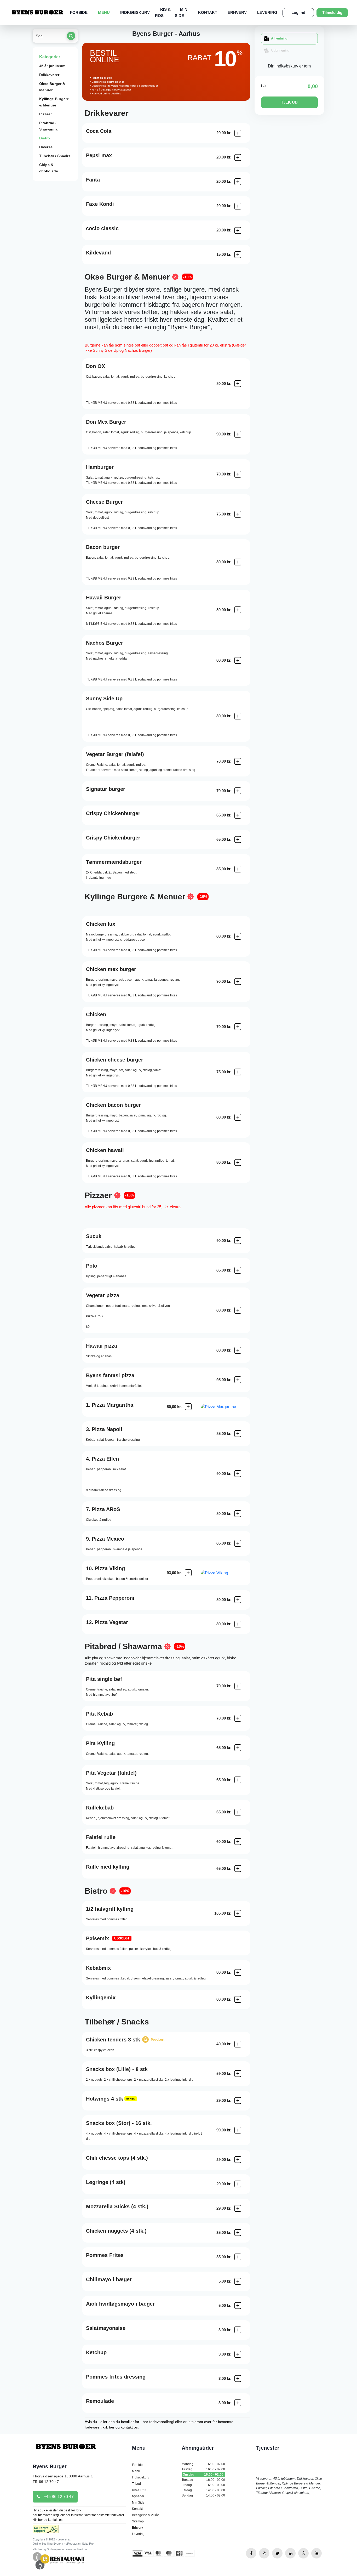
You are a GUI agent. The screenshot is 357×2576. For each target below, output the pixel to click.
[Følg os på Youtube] (316, 2553)
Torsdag (203, 2480)
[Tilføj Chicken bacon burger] (238, 1117)
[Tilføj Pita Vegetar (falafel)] (238, 1780)
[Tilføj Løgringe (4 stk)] (238, 2184)
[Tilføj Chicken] (238, 1027)
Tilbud (136, 2484)
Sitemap (138, 2521)
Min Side (138, 2503)
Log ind (298, 12)
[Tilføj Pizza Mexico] (238, 1543)
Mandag (203, 2464)
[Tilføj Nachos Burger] (238, 660)
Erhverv (237, 12)
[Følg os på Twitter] (277, 2553)
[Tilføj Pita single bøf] (238, 1686)
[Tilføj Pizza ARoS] (238, 1514)
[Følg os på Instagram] (264, 2553)
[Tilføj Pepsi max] (238, 157)
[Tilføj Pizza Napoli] (238, 1434)
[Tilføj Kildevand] (238, 255)
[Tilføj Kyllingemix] (238, 1999)
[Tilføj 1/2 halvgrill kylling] (238, 1913)
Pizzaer (45, 114)
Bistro (45, 138)
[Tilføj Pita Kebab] (238, 1718)
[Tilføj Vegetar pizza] (238, 1310)
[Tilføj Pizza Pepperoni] (238, 1600)
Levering (267, 12)
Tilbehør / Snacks (55, 156)
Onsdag (203, 2475)
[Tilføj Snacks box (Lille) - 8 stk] (238, 2074)
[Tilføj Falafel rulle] (238, 1842)
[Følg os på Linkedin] (290, 2553)
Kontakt (208, 12)
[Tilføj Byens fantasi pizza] (238, 1380)
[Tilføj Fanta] (238, 182)
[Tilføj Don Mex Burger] (238, 434)
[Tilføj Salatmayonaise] (238, 2330)
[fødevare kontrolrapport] (46, 2531)
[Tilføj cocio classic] (238, 230)
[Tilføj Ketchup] (238, 2354)
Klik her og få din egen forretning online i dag (61, 2549)
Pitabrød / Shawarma (48, 126)
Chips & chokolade (49, 168)
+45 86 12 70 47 (58, 2497)
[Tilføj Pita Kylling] (238, 1748)
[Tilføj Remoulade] (238, 2403)
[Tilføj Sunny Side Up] (238, 716)
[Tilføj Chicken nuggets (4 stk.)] (238, 2233)
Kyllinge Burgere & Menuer (54, 102)
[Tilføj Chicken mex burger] (238, 981)
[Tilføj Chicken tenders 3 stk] (238, 2044)
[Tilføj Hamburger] (238, 474)
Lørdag (203, 2490)
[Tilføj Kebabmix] (238, 1972)
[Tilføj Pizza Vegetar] (238, 1624)
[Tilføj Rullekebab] (238, 1812)
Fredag (203, 2485)
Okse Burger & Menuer (52, 87)
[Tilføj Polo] (238, 1270)
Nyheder (138, 2496)
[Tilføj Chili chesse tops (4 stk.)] (238, 2160)
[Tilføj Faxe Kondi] (238, 206)
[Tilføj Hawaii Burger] (238, 610)
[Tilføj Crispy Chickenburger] (238, 815)
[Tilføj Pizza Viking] (188, 1573)
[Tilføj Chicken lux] (238, 936)
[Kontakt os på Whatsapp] (303, 2553)
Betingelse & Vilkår (145, 2515)
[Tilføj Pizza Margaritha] (188, 1407)
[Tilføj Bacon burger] (238, 562)
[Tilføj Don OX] (238, 384)
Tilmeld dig (332, 12)
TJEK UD (289, 102)
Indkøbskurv (135, 12)
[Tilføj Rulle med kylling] (238, 1869)
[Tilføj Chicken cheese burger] (238, 1072)
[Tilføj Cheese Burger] (238, 514)
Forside (79, 12)
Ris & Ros (139, 2490)
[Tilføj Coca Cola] (238, 133)
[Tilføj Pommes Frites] (238, 2257)
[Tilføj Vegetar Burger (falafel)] (238, 761)
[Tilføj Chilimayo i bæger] (238, 2281)
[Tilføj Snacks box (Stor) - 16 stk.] (238, 2130)
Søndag (203, 2495)
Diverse (46, 147)
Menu (104, 12)
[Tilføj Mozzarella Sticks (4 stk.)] (238, 2208)
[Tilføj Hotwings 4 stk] (238, 2101)
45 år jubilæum (52, 66)
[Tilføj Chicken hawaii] (238, 1162)
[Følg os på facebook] (251, 2553)
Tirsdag (203, 2469)
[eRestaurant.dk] (59, 2560)
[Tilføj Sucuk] (238, 1241)
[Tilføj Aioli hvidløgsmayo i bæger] (238, 2306)
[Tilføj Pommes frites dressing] (238, 2379)
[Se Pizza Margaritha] (226, 1407)
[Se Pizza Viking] (226, 1573)
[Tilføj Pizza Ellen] (238, 1474)
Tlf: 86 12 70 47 (46, 2482)
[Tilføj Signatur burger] (238, 791)
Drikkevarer (49, 75)
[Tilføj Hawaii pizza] (238, 1350)
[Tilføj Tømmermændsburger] (238, 869)
